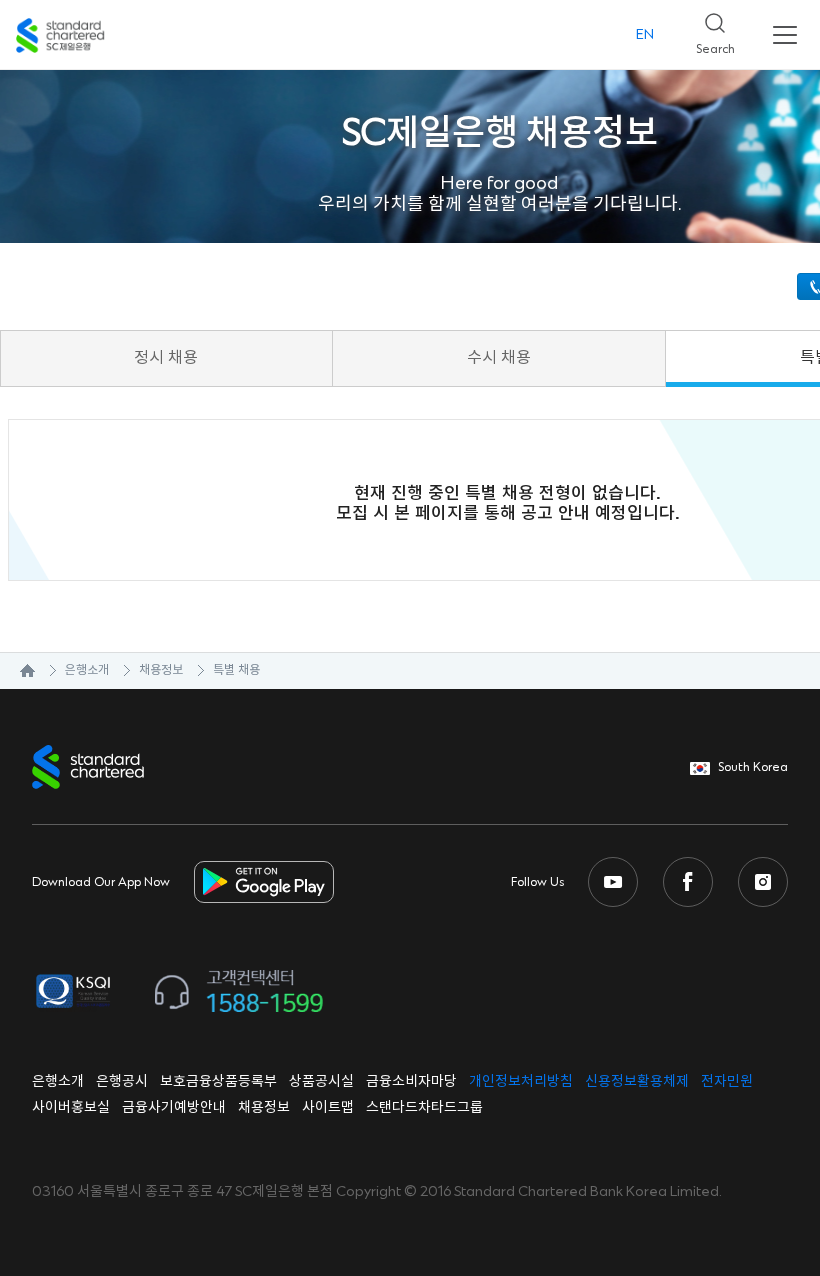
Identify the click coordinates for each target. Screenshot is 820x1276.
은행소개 (87, 670)
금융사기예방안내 (174, 1108)
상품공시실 (321, 1082)
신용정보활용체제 (637, 1082)
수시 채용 (499, 358)
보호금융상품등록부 (218, 1082)
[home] (17, 671)
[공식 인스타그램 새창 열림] (763, 882)
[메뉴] (785, 35)
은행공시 (122, 1082)
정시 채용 (166, 358)
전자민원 (727, 1082)
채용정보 (161, 670)
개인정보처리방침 (521, 1082)
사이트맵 (328, 1108)
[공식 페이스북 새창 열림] (688, 882)
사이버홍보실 (71, 1108)
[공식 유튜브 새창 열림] (613, 882)
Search (707, 28)
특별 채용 (236, 670)
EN (645, 35)
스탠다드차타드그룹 (424, 1108)
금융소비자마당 (411, 1082)
